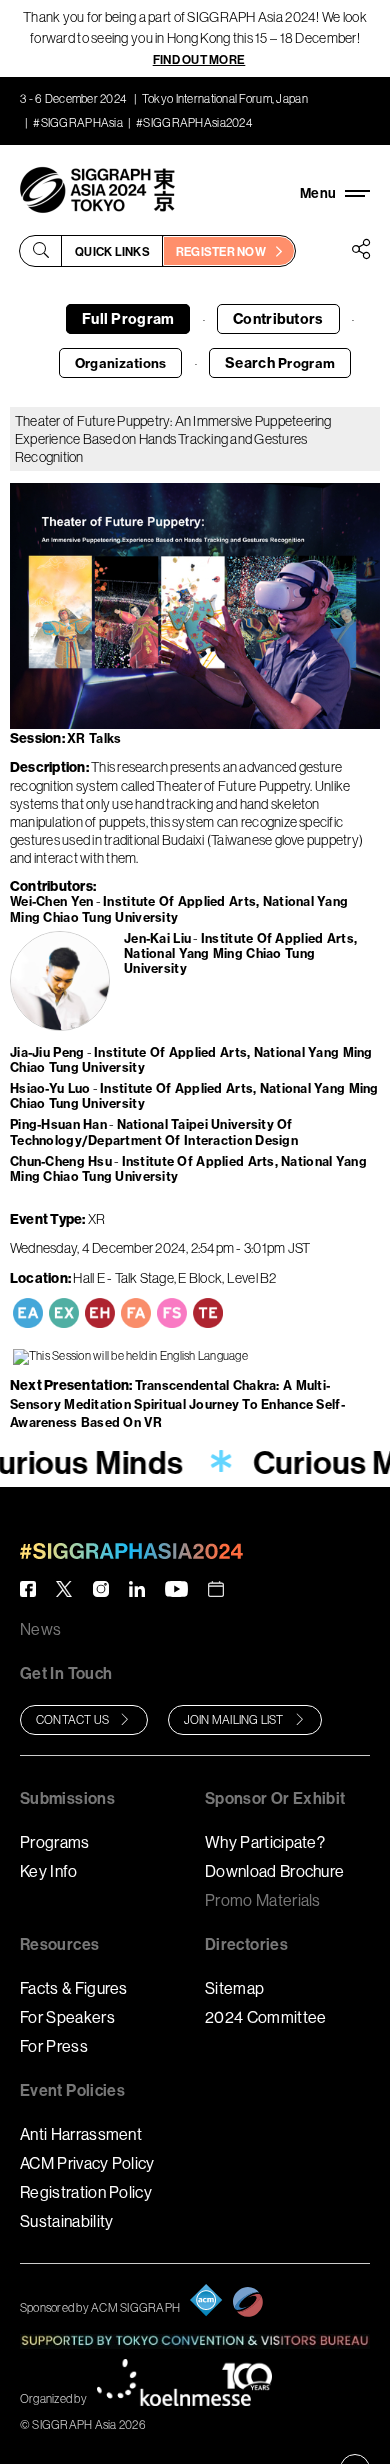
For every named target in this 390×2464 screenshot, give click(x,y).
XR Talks (94, 738)
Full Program (128, 319)
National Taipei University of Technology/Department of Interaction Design (154, 1132)
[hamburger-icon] (335, 193)
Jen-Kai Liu (157, 938)
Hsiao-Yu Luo (50, 1088)
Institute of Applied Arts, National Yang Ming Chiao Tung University (240, 954)
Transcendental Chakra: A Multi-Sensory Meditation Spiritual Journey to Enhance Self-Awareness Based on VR (177, 1403)
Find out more (199, 59)
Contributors (278, 319)
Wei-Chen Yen (51, 901)
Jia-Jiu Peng (47, 1052)
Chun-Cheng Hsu (61, 1161)
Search (280, 363)
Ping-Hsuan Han (58, 1124)
